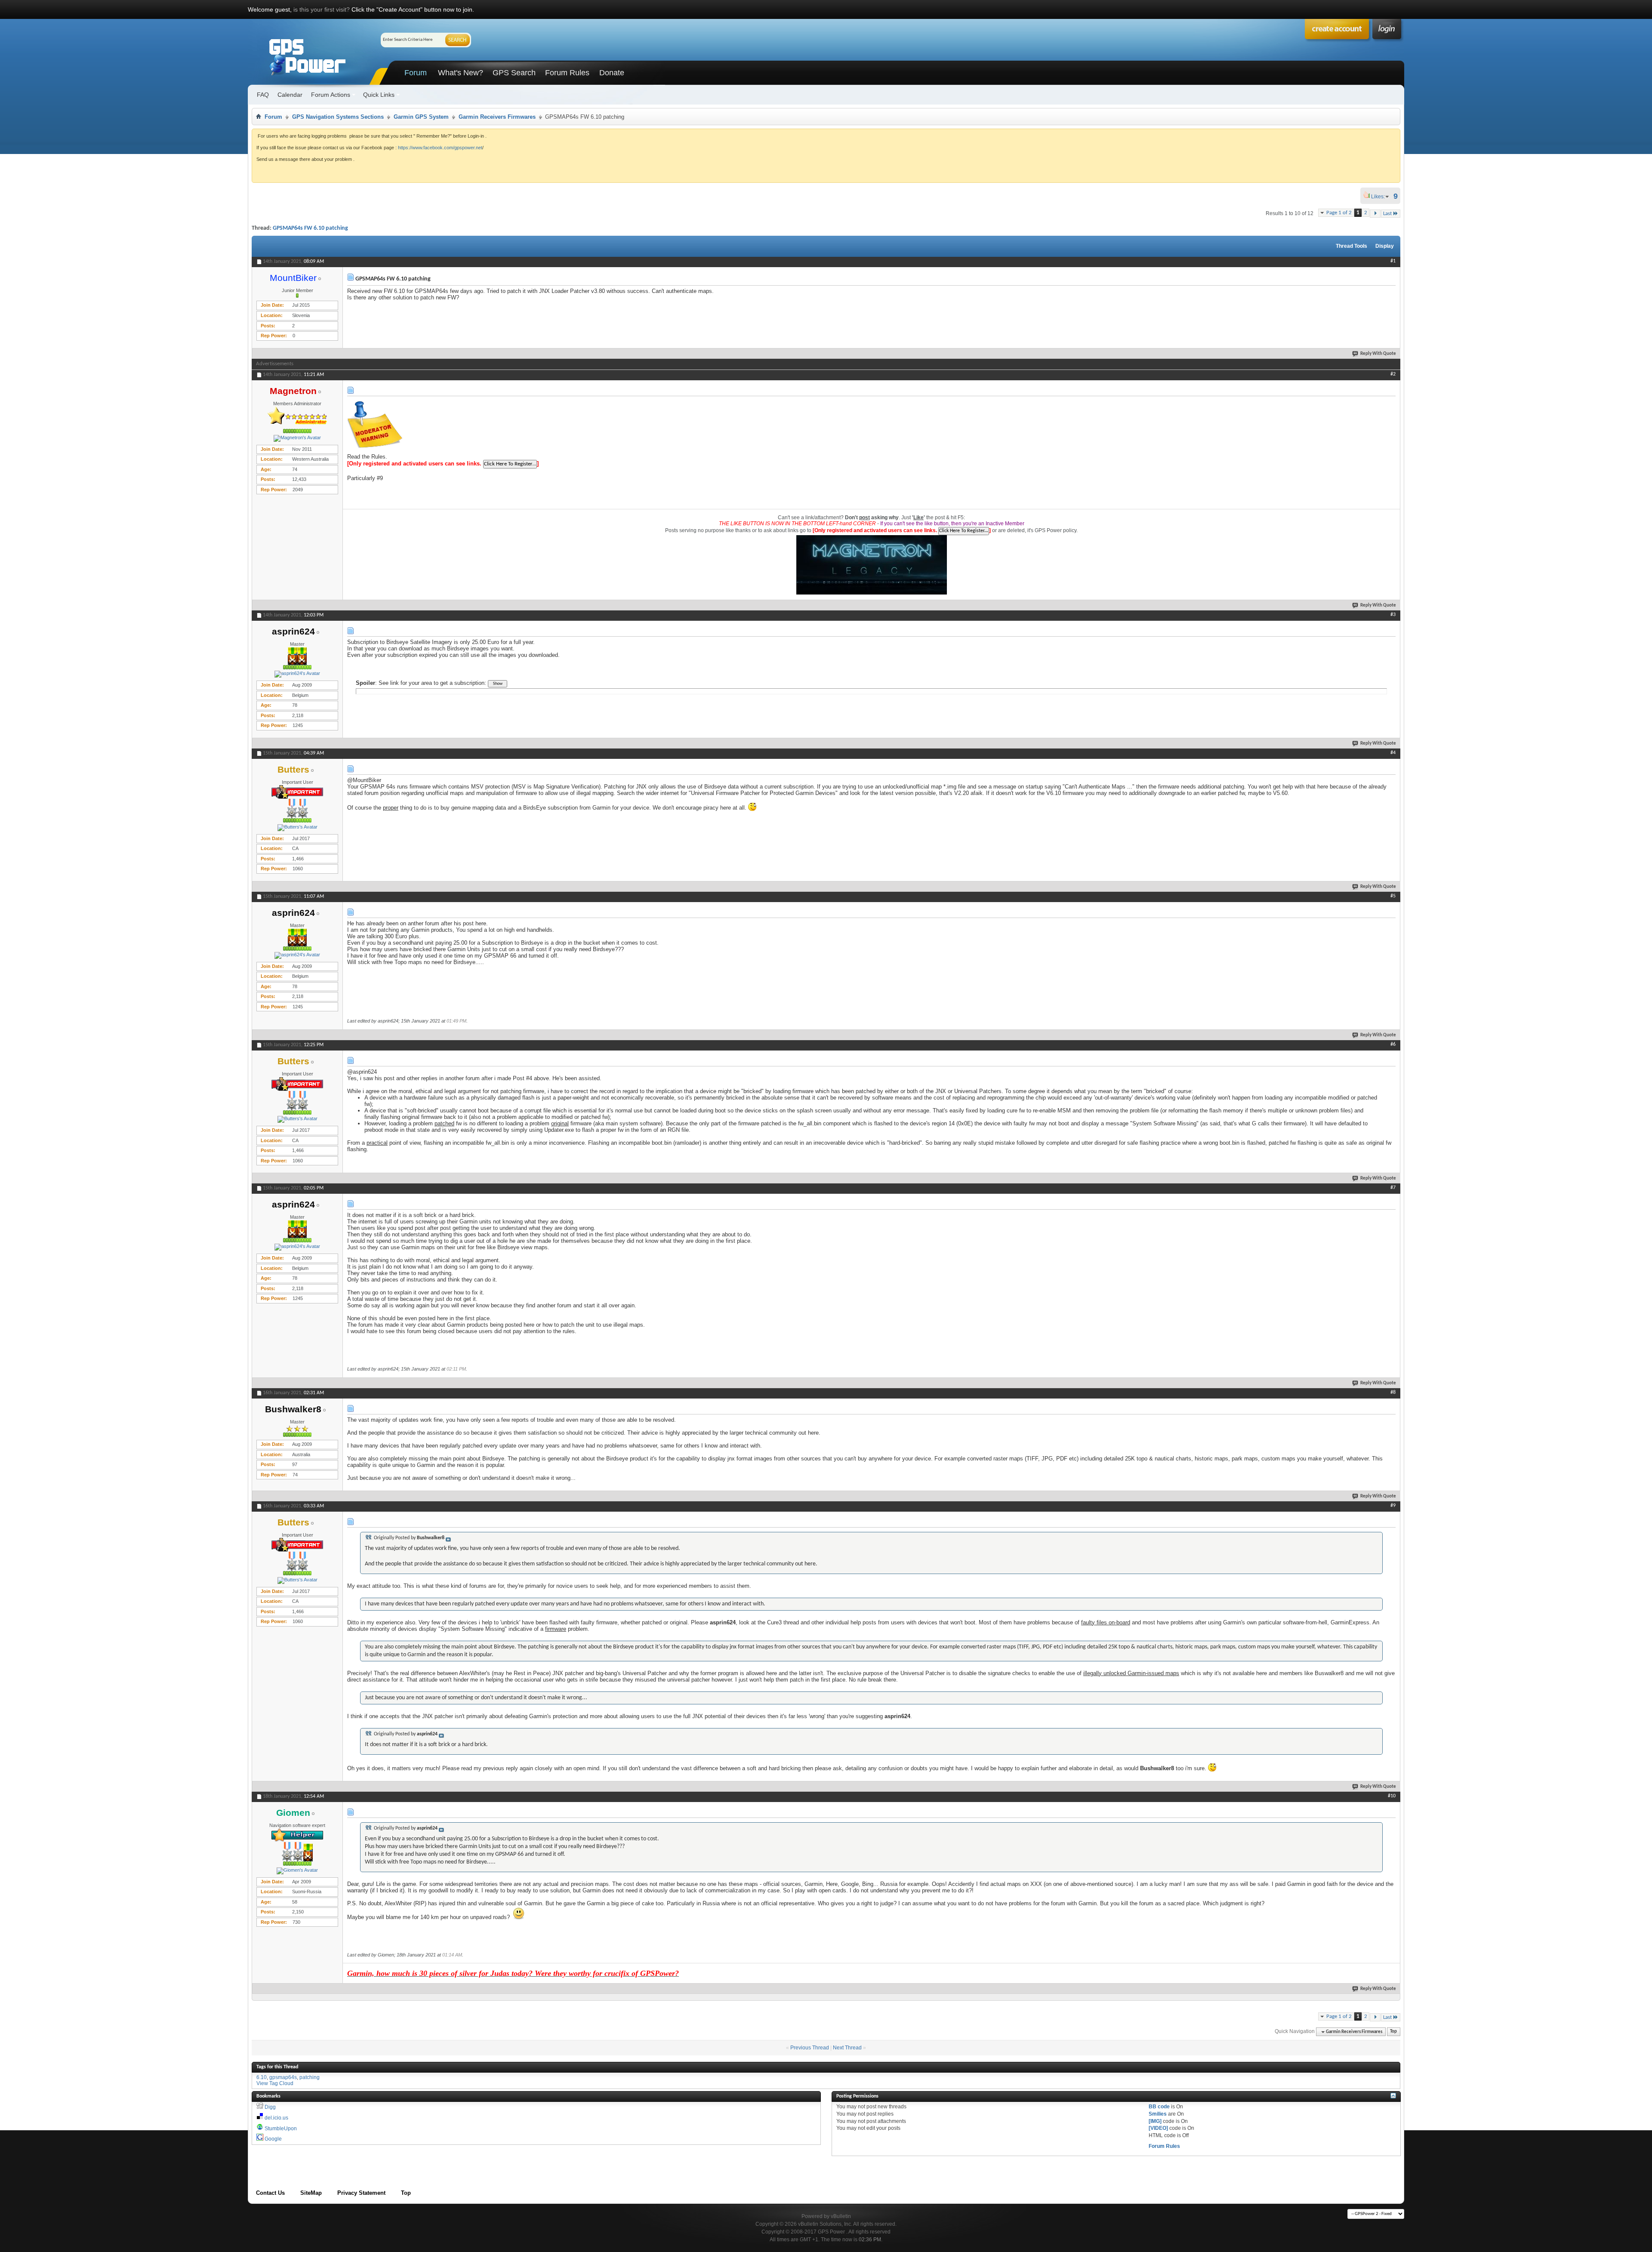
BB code (1159, 2107)
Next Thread (847, 2048)
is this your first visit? (322, 9)
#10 (1392, 1796)
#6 (1393, 1044)
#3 (1393, 615)
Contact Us (270, 2193)
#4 (1393, 753)
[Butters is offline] (297, 828)
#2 (1393, 374)
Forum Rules (567, 73)
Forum (416, 73)
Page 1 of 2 (1339, 213)
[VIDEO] (1158, 2128)
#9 (1393, 1506)
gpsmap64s (283, 2077)
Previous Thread (810, 2048)
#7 (1393, 1188)
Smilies (1158, 2114)
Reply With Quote (1378, 354)
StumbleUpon (281, 2129)
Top (1393, 2032)
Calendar (290, 95)
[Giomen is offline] (297, 1871)
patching (310, 2077)
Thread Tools (1351, 246)
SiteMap (311, 2193)
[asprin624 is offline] (297, 674)
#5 (1393, 896)
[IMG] (1155, 2121)
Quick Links (379, 95)
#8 (1393, 1392)
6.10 (262, 2077)
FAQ (263, 95)
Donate (612, 73)
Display (1385, 246)
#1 (1393, 261)
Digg (270, 2107)
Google (273, 2139)
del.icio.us (276, 2118)
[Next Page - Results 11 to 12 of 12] (1375, 214)
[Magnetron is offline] (297, 438)
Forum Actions (331, 95)
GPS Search (514, 73)
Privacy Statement (361, 2193)
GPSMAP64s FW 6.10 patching (310, 228)
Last (1387, 214)
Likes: (1381, 197)
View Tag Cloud (275, 2083)
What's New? (461, 73)
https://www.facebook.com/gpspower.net (440, 148)
